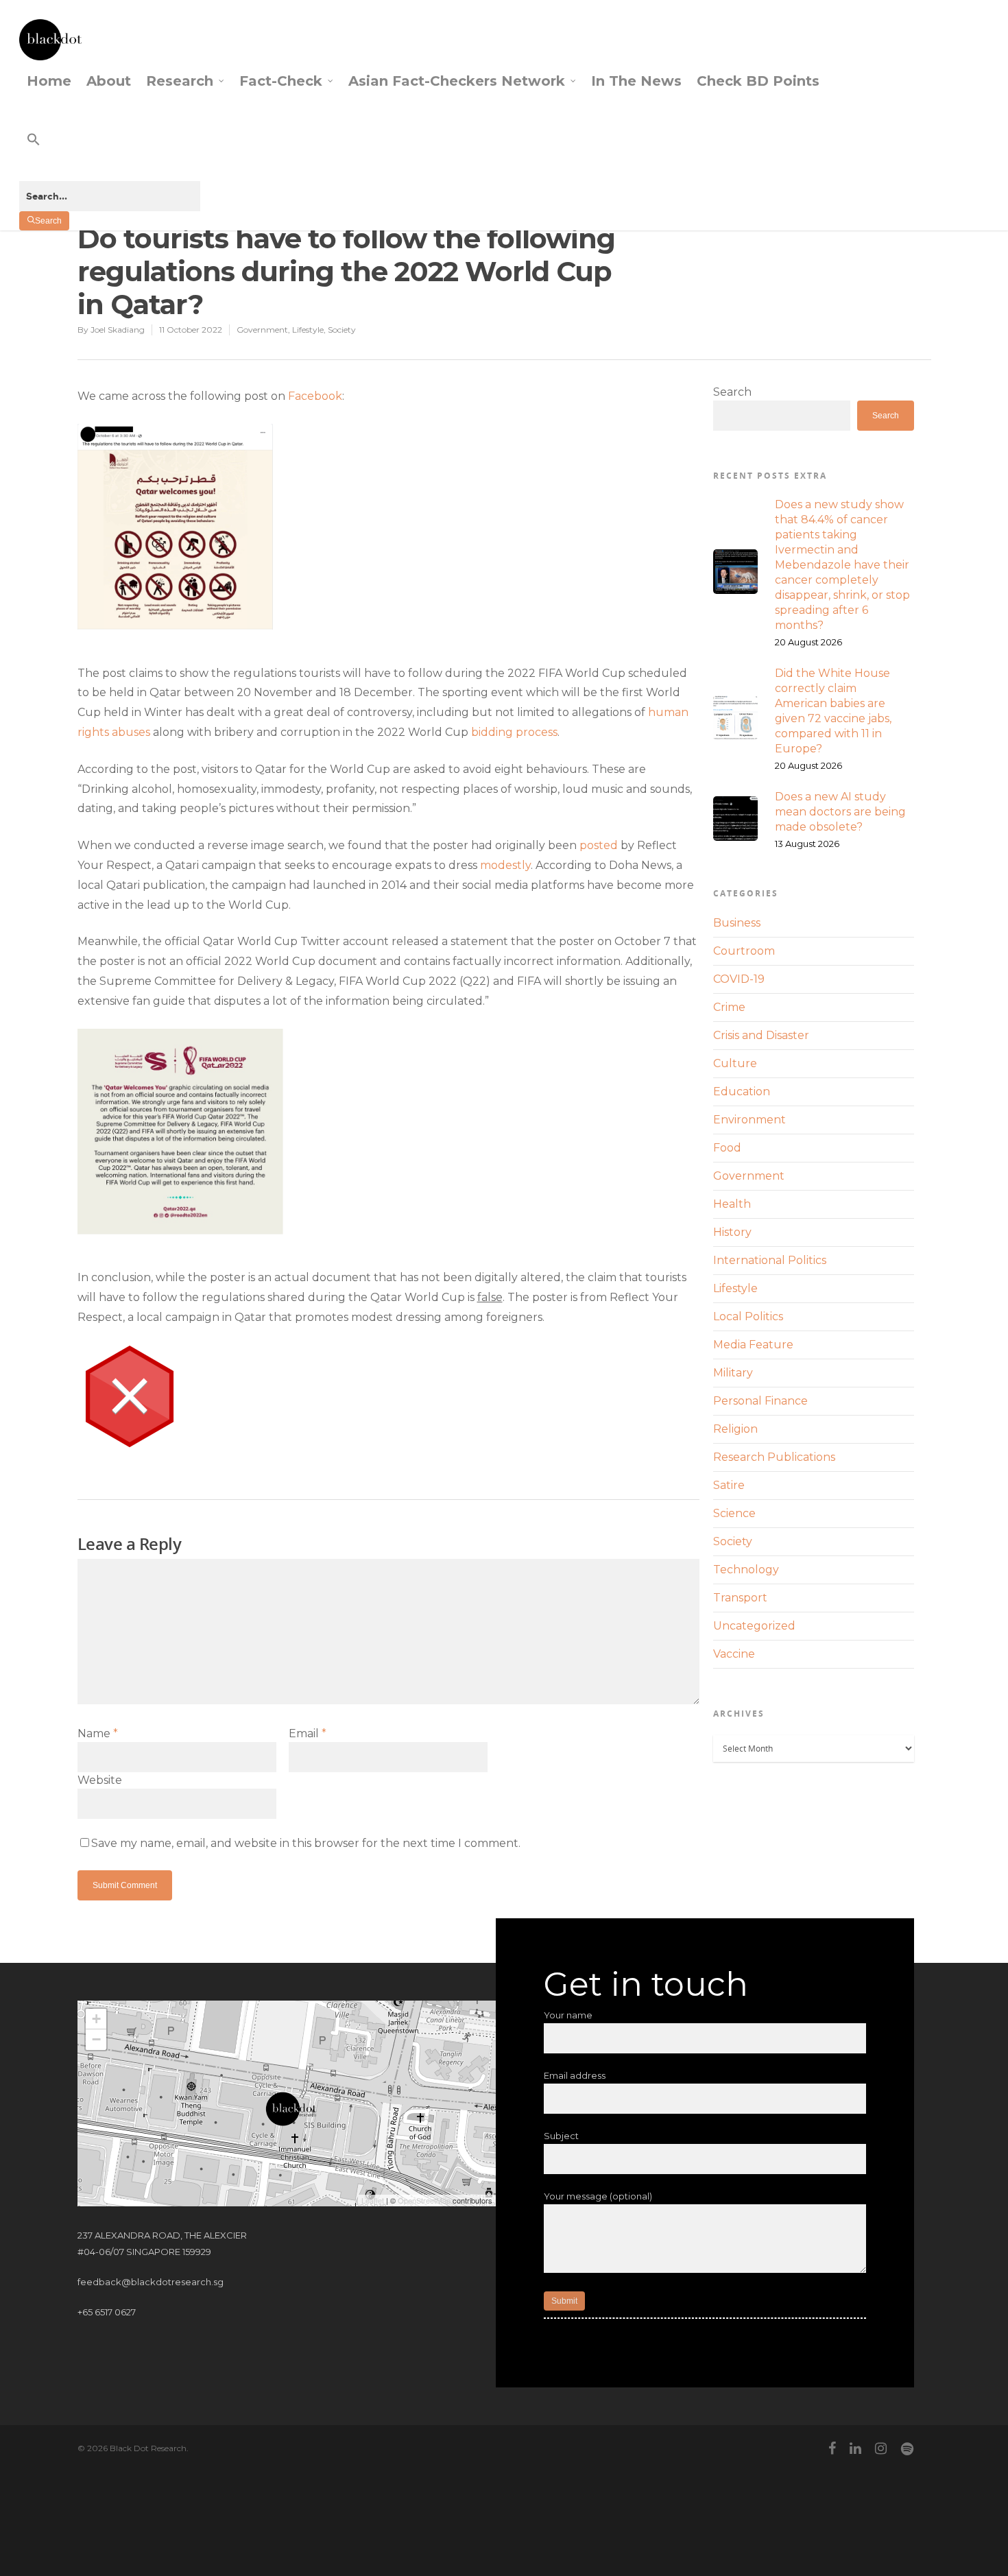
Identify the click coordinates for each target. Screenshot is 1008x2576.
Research (180, 81)
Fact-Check (281, 81)
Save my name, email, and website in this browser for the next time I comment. (306, 1843)
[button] (110, 151)
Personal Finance (760, 1401)
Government (262, 330)
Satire (729, 1485)
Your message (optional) (598, 2196)
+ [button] (96, 2019)
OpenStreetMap (424, 2200)
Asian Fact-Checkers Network (457, 81)
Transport (740, 1598)
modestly (505, 865)
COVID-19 (739, 979)
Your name (568, 2015)
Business (737, 923)
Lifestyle (308, 330)
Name (98, 1733)
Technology (746, 1570)
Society (342, 330)
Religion (735, 1429)
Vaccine (734, 1654)
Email (308, 1733)
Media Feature (753, 1345)
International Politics (770, 1260)
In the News (636, 81)
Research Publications (774, 1457)
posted (599, 845)
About (109, 81)
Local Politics (748, 1316)
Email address (575, 2075)
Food (727, 1148)
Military (733, 1373)
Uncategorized (754, 1626)
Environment (749, 1120)
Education (742, 1092)
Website (100, 1780)
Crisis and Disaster (761, 1035)
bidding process (514, 732)
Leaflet (373, 2200)
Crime (729, 1007)
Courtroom (744, 951)
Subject (561, 2136)
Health (732, 1204)
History (732, 1232)
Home (49, 81)
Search (732, 392)
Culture (735, 1063)
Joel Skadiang (118, 330)
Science (734, 1513)
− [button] (96, 2039)
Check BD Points (758, 81)
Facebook (315, 396)
